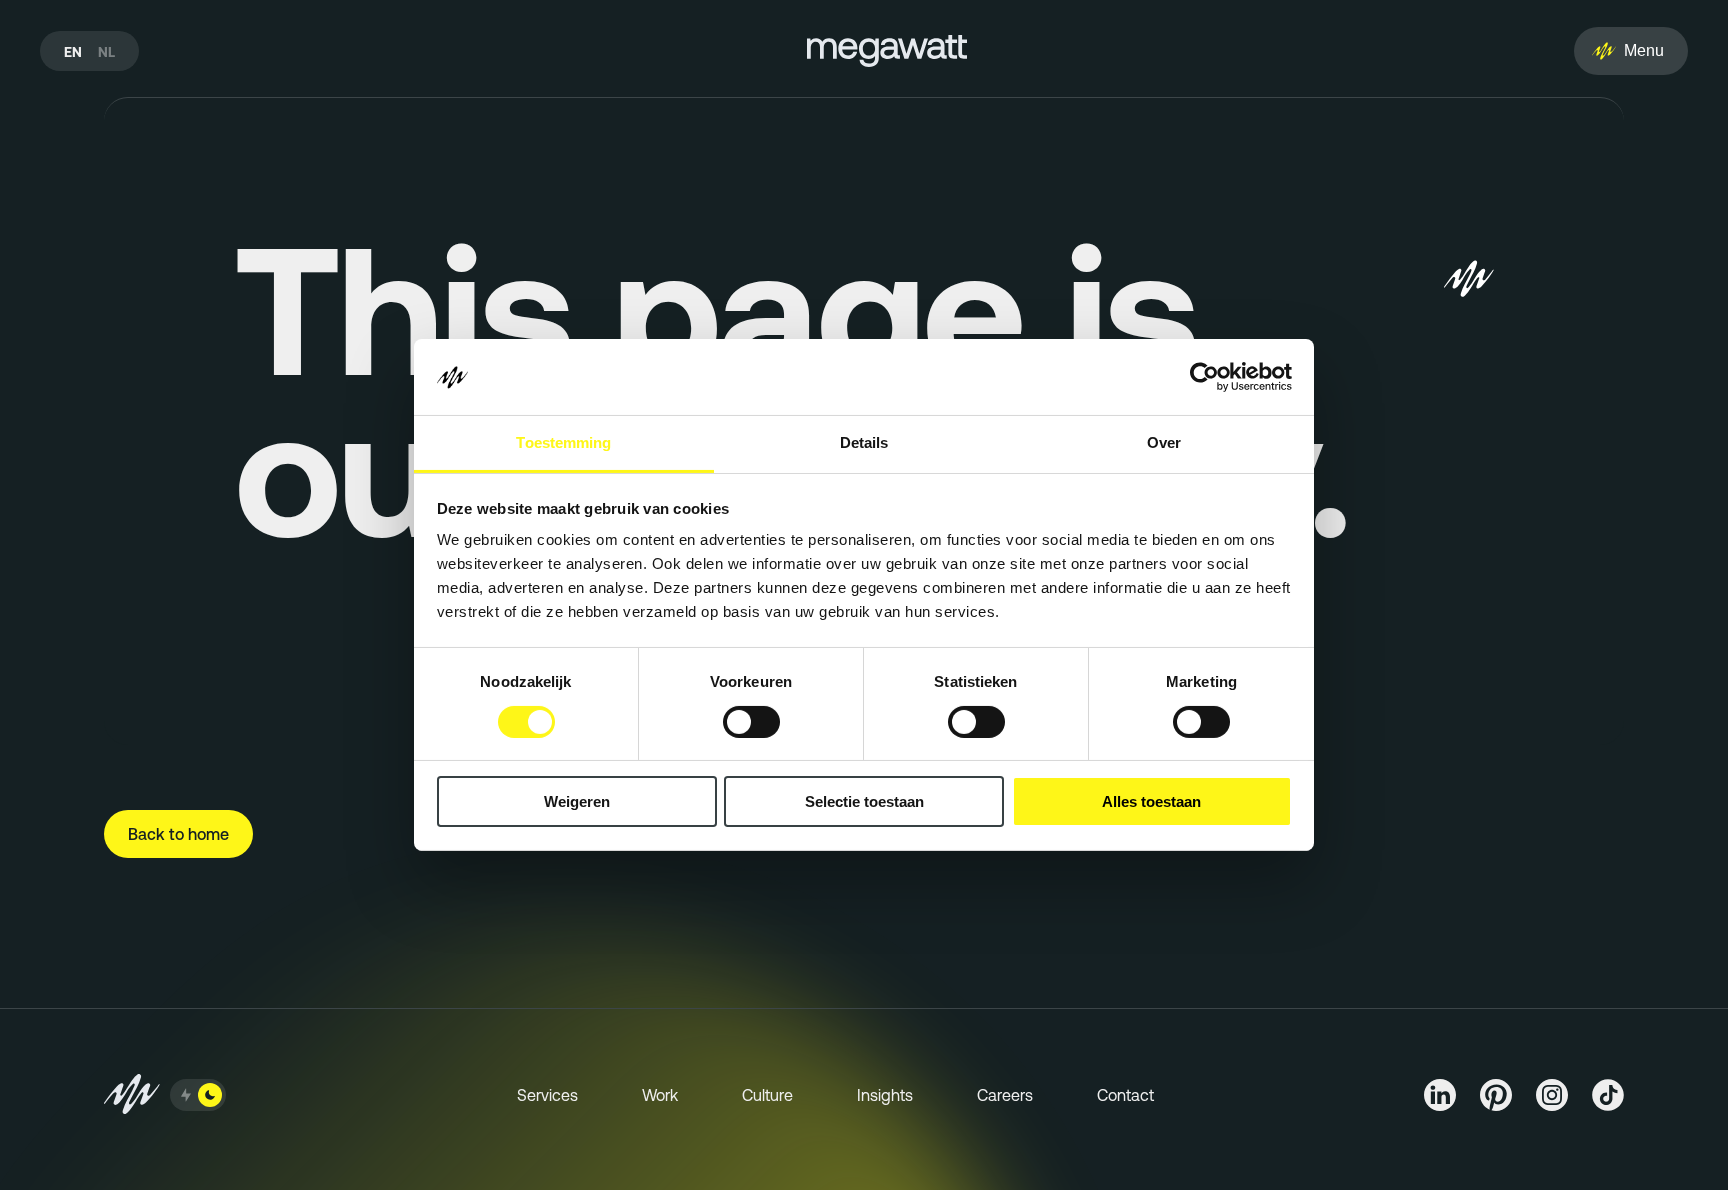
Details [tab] (864, 443)
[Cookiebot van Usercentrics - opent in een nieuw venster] (1204, 377)
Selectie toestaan (864, 802)
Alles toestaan (1151, 802)
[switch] (751, 722)
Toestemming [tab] (563, 443)
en (73, 52)
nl (106, 52)
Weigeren (577, 802)
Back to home (178, 834)
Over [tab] (1164, 443)
